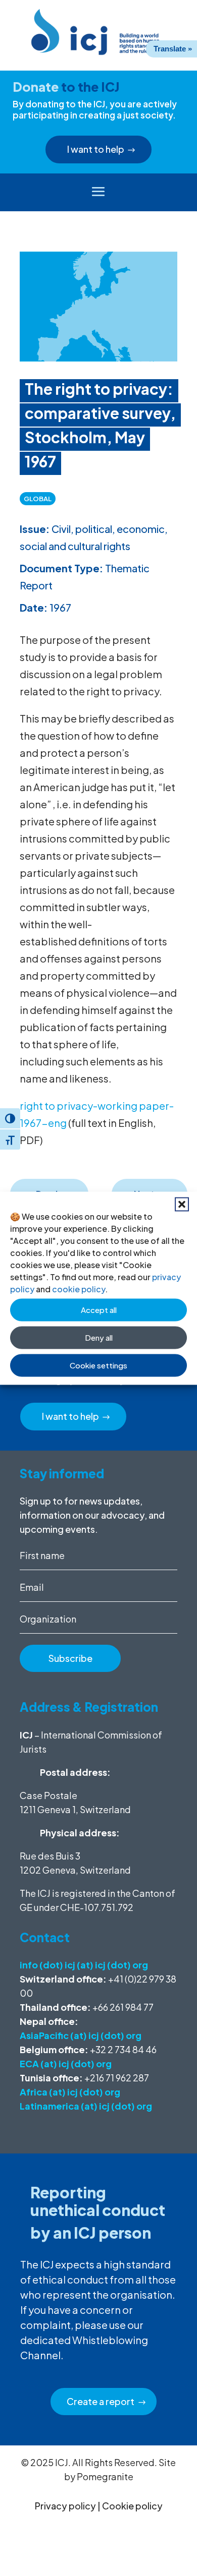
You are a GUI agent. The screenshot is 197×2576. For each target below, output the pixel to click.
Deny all (99, 1337)
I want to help (96, 149)
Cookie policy (132, 2506)
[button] (182, 1204)
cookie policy (79, 1289)
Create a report (101, 2401)
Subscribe (70, 1658)
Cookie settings (98, 1365)
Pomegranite (105, 2476)
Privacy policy (65, 2506)
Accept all (99, 1310)
